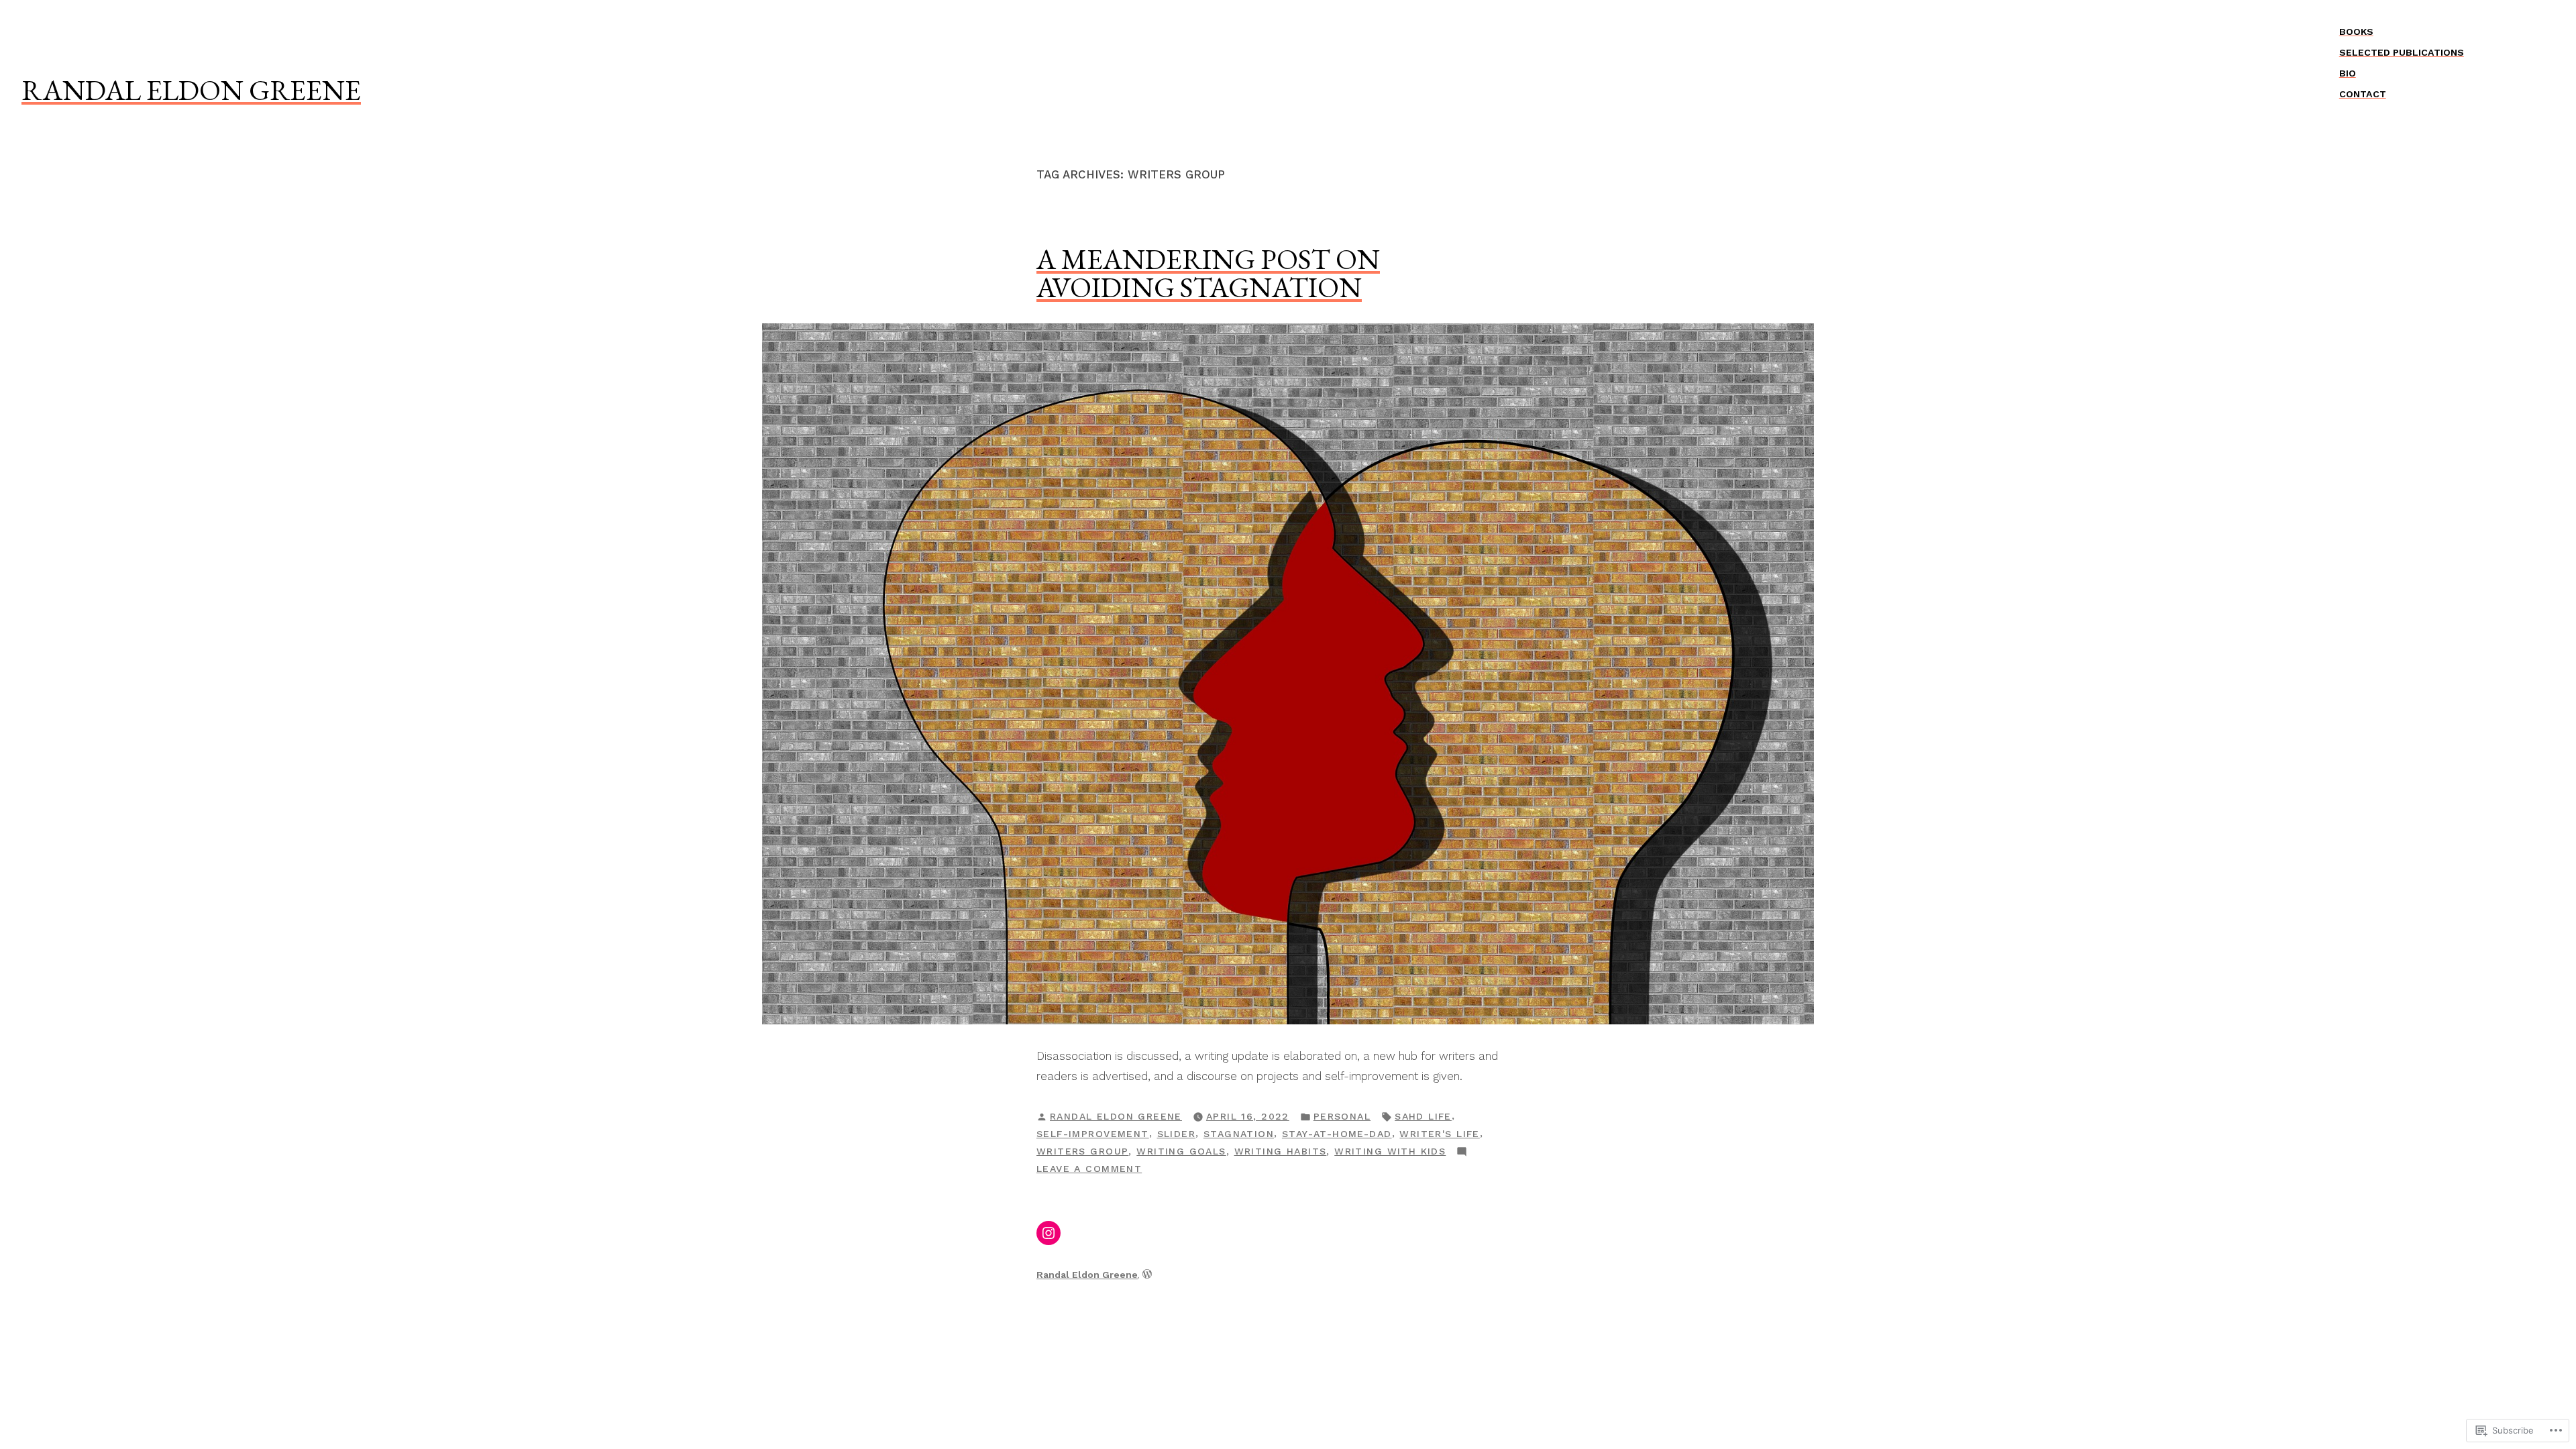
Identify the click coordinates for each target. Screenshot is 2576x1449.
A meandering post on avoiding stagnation (1208, 273)
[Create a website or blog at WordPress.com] (1147, 1275)
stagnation (1239, 1134)
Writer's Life (1439, 1134)
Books (2356, 32)
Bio (2348, 73)
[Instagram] (1049, 1233)
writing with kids (1390, 1151)
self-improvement (1093, 1134)
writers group (1082, 1151)
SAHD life (1423, 1116)
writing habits (1281, 1151)
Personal (1342, 1116)
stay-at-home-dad (1337, 1134)
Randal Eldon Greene (191, 90)
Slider (1177, 1134)
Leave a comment (1089, 1170)
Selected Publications (2402, 52)
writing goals (1181, 1151)
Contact (2363, 94)
